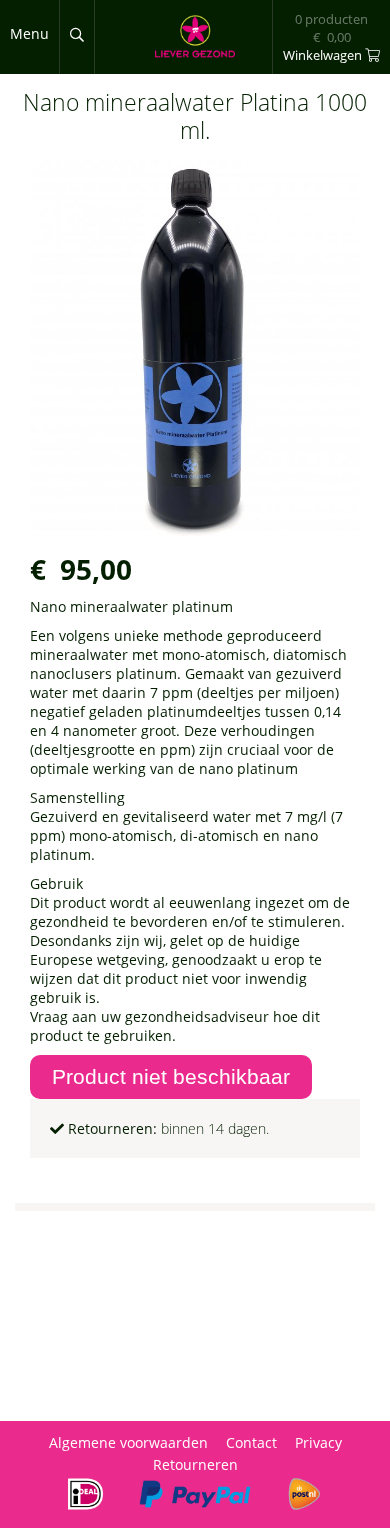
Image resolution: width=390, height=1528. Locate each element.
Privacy (318, 1442)
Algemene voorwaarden (128, 1442)
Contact (251, 1442)
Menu (29, 33)
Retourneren (195, 1464)
